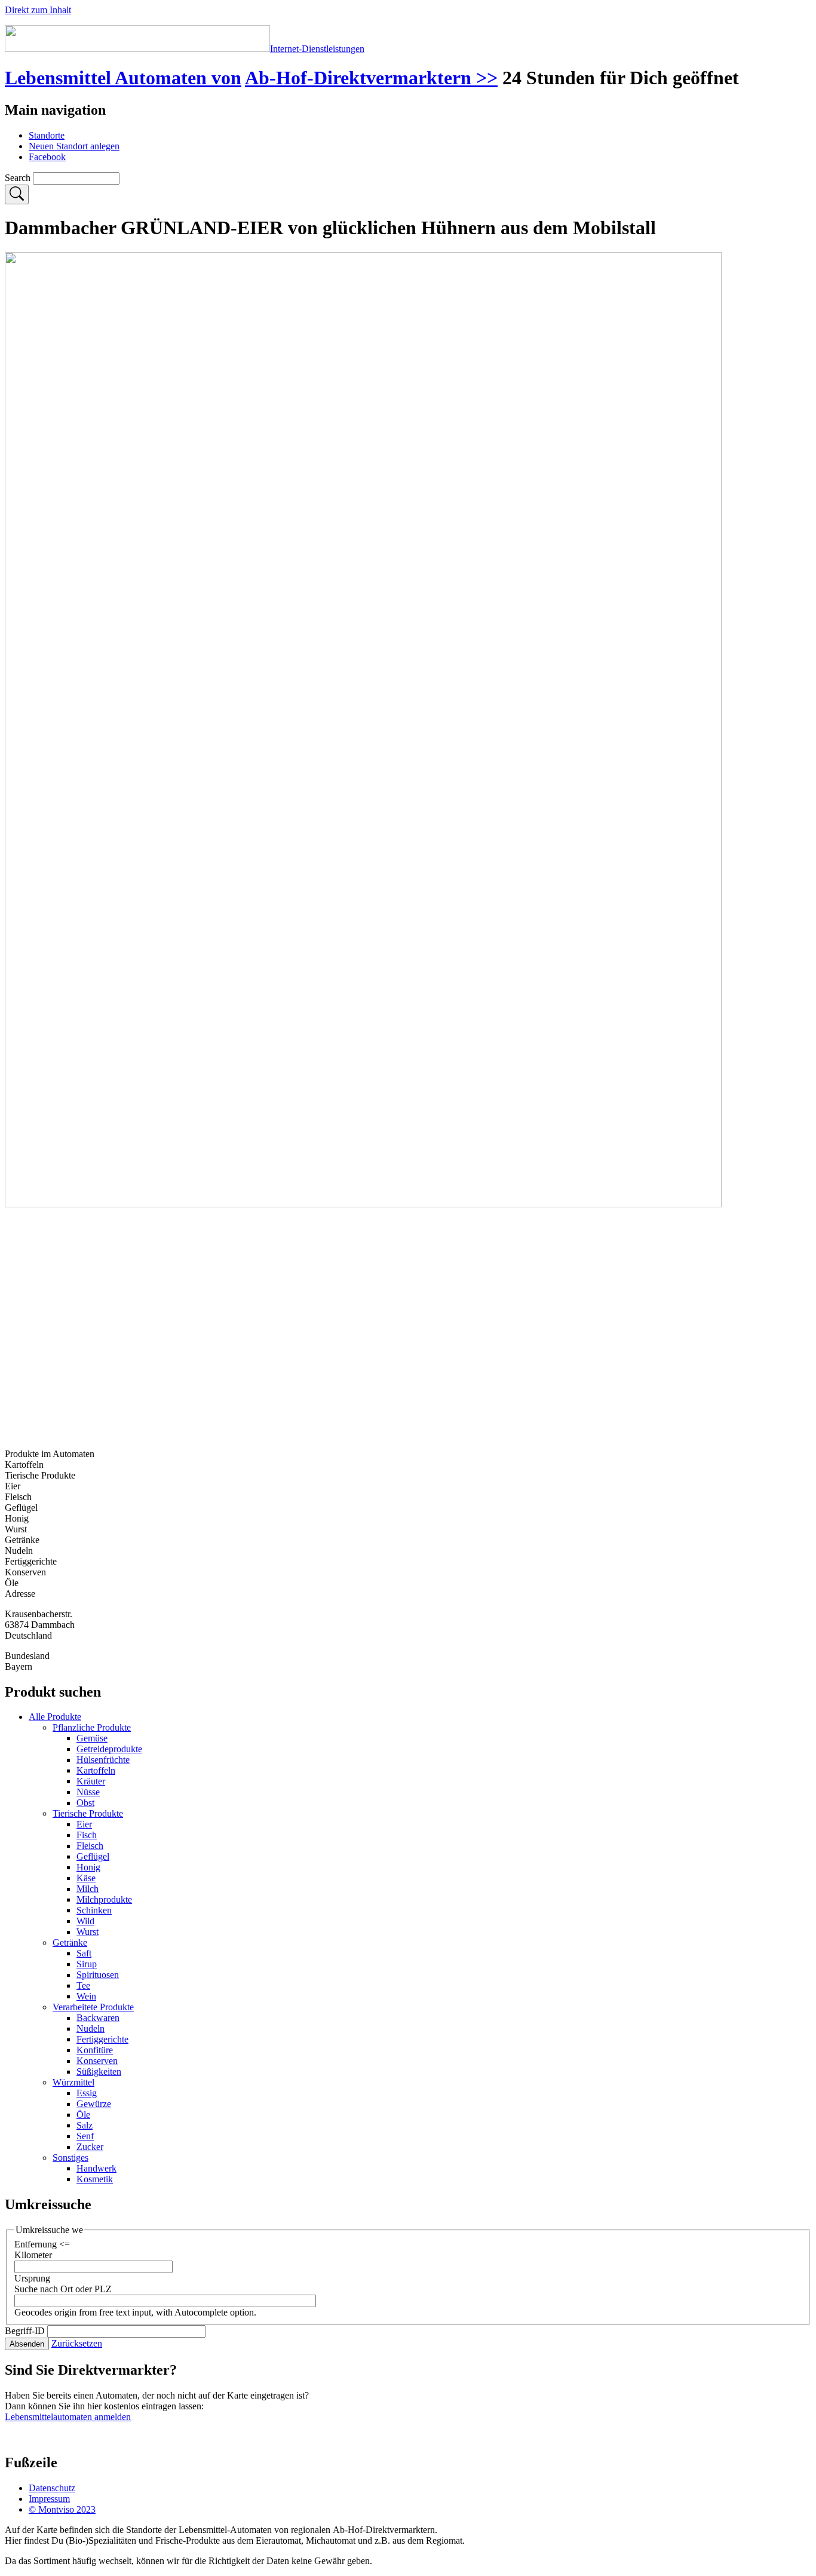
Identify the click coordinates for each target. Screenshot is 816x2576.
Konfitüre (95, 2050)
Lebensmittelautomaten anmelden (68, 2417)
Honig (88, 1867)
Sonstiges (70, 2158)
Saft (84, 1953)
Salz (85, 2125)
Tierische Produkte (88, 1813)
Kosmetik (95, 2179)
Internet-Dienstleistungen (317, 49)
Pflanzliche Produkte (92, 1727)
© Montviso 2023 (62, 2509)
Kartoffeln (96, 1770)
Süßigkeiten (99, 2071)
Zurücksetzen (77, 2343)
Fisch (87, 1835)
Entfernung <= (42, 2244)
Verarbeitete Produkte (93, 2007)
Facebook (47, 157)
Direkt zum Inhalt (38, 10)
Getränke (70, 1942)
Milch (88, 1889)
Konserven (97, 2061)
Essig (87, 2093)
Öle (83, 2115)
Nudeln (91, 2028)
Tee (83, 1985)
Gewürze (94, 2104)
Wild (85, 1921)
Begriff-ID (25, 2331)
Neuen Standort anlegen (74, 146)
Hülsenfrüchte (103, 1760)
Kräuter (91, 1781)
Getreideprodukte (109, 1749)
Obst (85, 1803)
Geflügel (93, 1856)
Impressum (49, 2499)
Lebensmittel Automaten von (123, 78)
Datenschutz (52, 2488)
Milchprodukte (104, 1899)
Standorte (47, 135)
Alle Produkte (55, 1717)
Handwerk (96, 2168)
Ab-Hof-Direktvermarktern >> (371, 78)
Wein (86, 1996)
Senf (85, 2136)
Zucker (90, 2147)
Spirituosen (98, 1975)
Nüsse (88, 1792)
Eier (84, 1824)
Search (18, 178)
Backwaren (98, 2018)
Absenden (27, 2344)
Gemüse (92, 1738)
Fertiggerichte (102, 2039)
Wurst (88, 1932)
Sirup (87, 1964)
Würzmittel (73, 2082)
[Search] (17, 194)
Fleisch (90, 1846)
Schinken (94, 1910)
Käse (86, 1878)
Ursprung (32, 2278)
